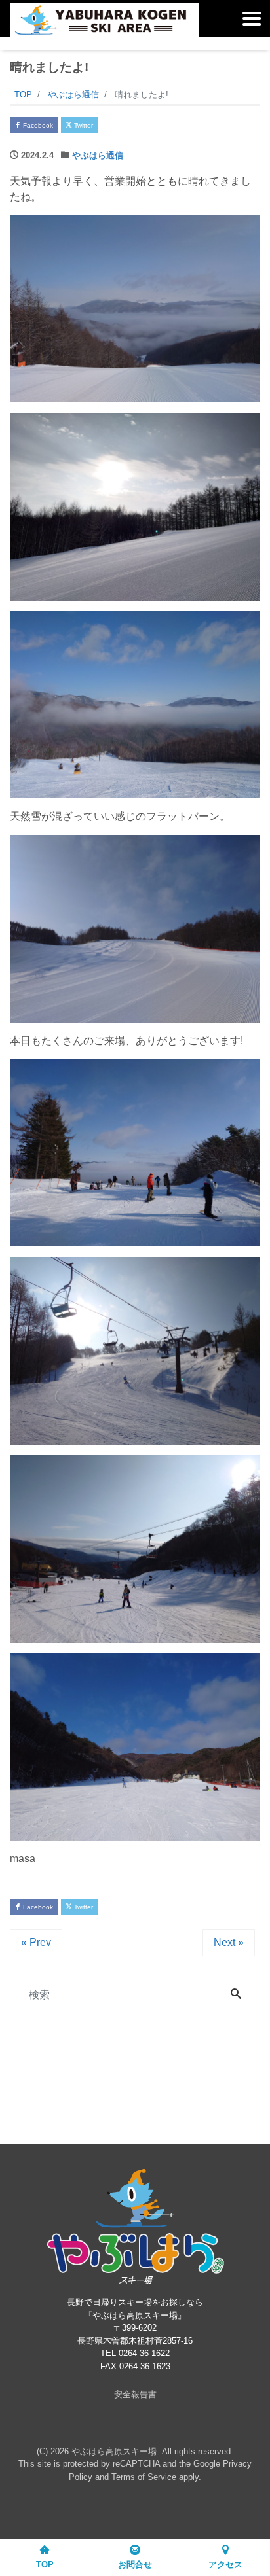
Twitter (83, 125)
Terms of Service (144, 2477)
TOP (45, 2565)
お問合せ (135, 2565)
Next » (229, 1942)
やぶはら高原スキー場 (114, 2451)
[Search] (236, 1995)
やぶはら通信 (98, 155)
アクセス (225, 2565)
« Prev (36, 1942)
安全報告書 (135, 2394)
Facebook (37, 125)
